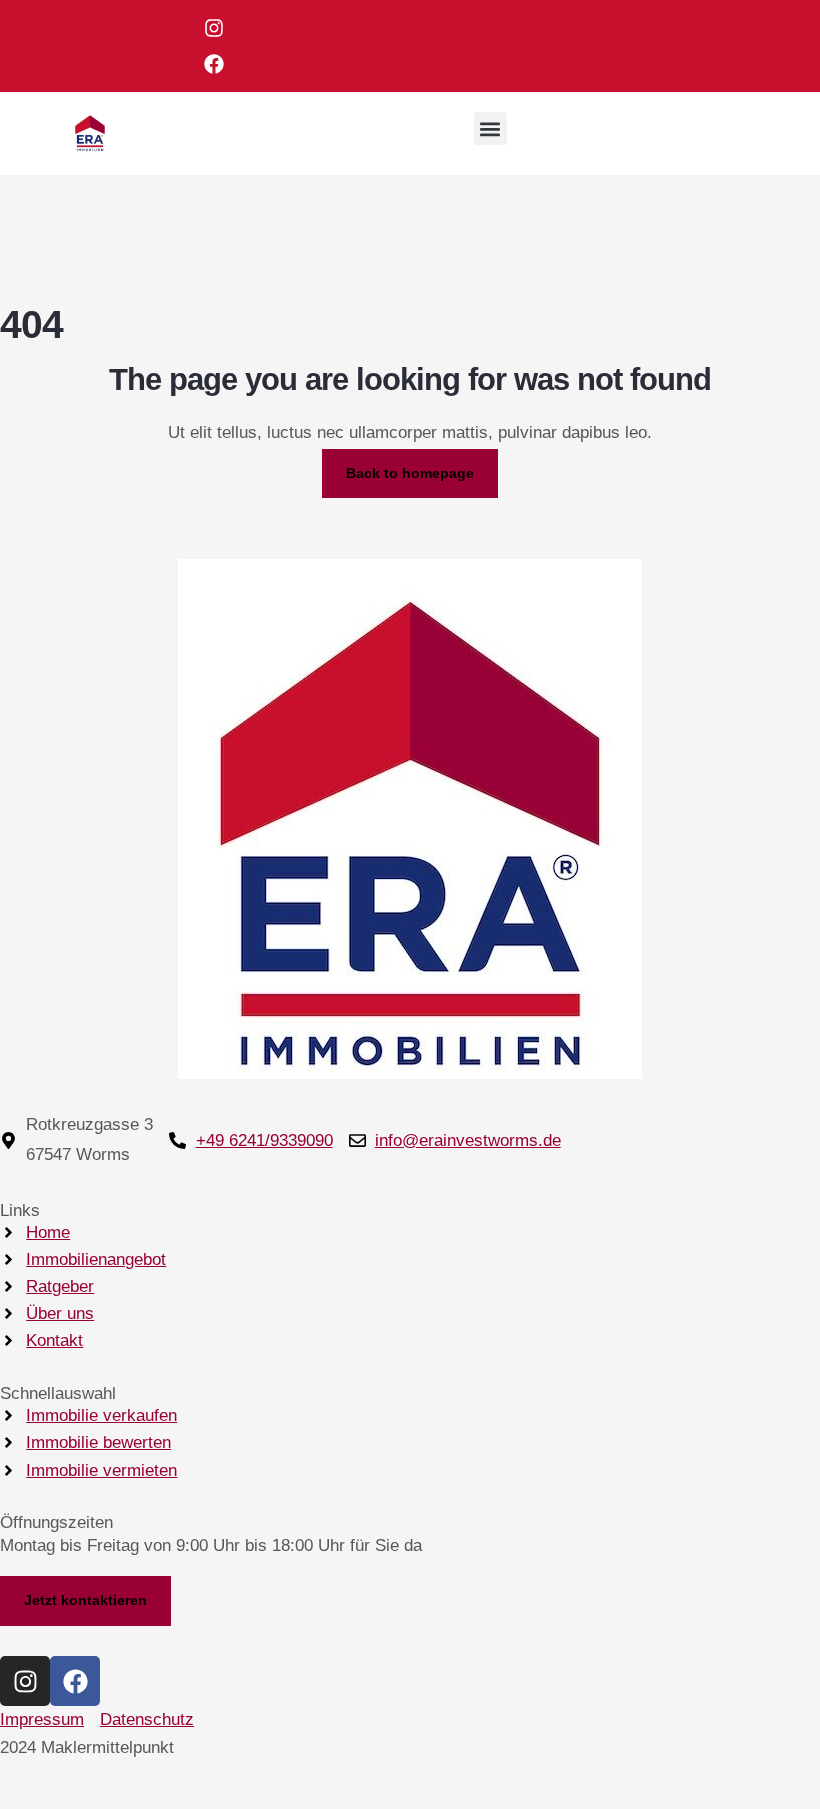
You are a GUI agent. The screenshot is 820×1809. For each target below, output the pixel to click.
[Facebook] (214, 64)
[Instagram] (214, 28)
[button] (490, 128)
